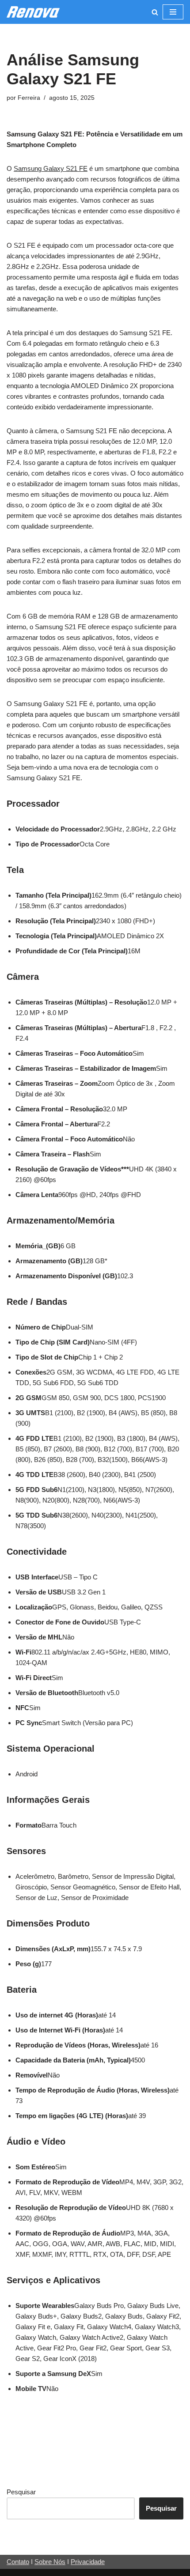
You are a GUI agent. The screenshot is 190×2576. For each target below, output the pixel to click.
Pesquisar (21, 2492)
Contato (18, 2562)
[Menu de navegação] (173, 12)
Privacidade (88, 2562)
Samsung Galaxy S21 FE (51, 168)
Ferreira (29, 98)
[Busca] (155, 12)
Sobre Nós (50, 2562)
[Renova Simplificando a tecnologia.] (33, 12)
